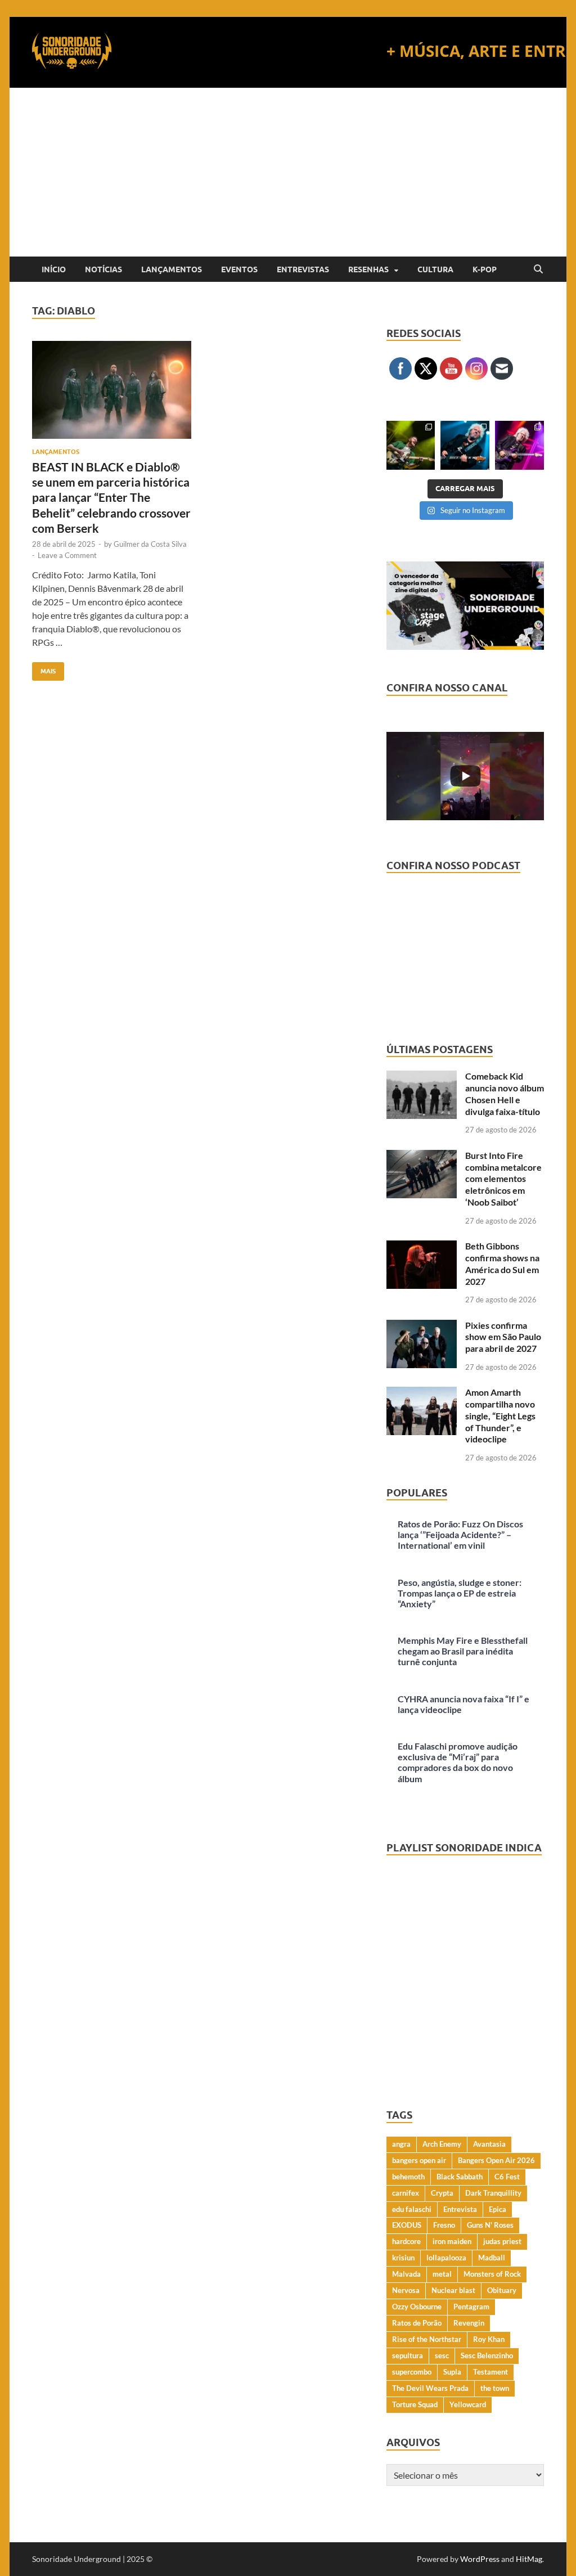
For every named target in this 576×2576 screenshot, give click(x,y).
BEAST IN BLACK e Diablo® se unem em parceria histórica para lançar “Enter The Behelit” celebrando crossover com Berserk (111, 497)
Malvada (406, 2274)
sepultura (408, 2355)
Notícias (103, 269)
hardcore (406, 2241)
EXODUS (407, 2225)
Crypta (442, 2193)
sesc (442, 2355)
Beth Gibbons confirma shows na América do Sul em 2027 (502, 1263)
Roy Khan (489, 2339)
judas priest (502, 2241)
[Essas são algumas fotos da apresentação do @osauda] (411, 445)
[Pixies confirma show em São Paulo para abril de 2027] (422, 1326)
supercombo (412, 2372)
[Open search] (538, 269)
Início (54, 269)
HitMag (529, 2559)
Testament (490, 2372)
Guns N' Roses (490, 2225)
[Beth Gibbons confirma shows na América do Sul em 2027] (422, 1247)
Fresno (444, 2225)
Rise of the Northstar (427, 2339)
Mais (44, 669)
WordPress (480, 2559)
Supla (452, 2372)
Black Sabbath (460, 2177)
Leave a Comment (67, 555)
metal (442, 2274)
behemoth (408, 2177)
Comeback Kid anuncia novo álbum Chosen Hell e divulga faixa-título (505, 1093)
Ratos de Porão (417, 2323)
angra (401, 2144)
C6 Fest (507, 2177)
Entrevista (460, 2209)
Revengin (469, 2323)
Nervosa (406, 2290)
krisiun (403, 2258)
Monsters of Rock (492, 2274)
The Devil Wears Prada (430, 2388)
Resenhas (368, 269)
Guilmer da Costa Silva (150, 544)
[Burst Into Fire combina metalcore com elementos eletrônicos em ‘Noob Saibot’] (422, 1156)
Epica (498, 2209)
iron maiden (452, 2241)
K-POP (485, 269)
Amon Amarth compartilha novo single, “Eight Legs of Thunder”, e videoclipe (500, 1415)
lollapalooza (446, 2258)
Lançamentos (172, 269)
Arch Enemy (442, 2144)
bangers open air (419, 2160)
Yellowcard (468, 2404)
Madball (492, 2258)
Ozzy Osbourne (417, 2307)
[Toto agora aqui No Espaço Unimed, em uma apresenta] (519, 445)
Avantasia (489, 2144)
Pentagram (471, 2307)
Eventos (239, 269)
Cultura (435, 269)
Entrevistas (303, 269)
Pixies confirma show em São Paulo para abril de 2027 (503, 1337)
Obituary (502, 2290)
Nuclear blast (453, 2290)
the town (495, 2388)
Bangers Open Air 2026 (496, 2160)
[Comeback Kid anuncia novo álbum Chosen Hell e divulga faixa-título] (422, 1077)
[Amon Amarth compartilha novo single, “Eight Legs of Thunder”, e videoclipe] (422, 1393)
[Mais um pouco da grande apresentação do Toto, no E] (465, 445)
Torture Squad (415, 2404)
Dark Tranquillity (493, 2193)
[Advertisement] (288, 172)
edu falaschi (412, 2209)
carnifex (406, 2193)
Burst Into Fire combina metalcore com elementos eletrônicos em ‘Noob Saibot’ (503, 1179)
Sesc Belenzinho (487, 2355)
